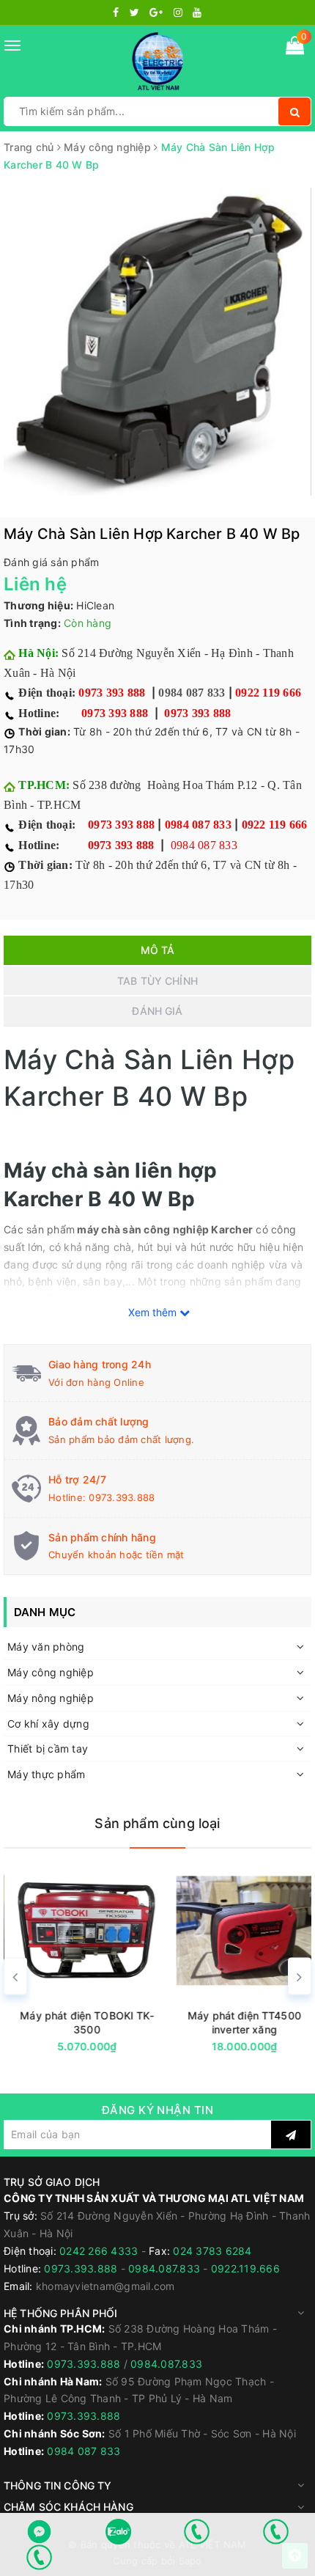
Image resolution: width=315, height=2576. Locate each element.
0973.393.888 (122, 1497)
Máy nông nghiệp (51, 1698)
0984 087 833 (192, 693)
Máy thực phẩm (46, 1774)
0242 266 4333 (100, 2251)
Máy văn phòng (46, 1647)
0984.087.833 (164, 2268)
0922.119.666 (245, 2268)
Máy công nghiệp (51, 1672)
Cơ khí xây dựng (48, 1724)
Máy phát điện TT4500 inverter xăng (236, 2022)
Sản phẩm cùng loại (157, 1823)
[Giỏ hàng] (295, 48)
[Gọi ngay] (197, 2532)
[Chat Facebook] (40, 2532)
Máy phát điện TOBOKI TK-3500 (78, 2022)
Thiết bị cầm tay (48, 1748)
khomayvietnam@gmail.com (105, 2286)
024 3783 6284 (212, 2251)
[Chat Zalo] (119, 2532)
